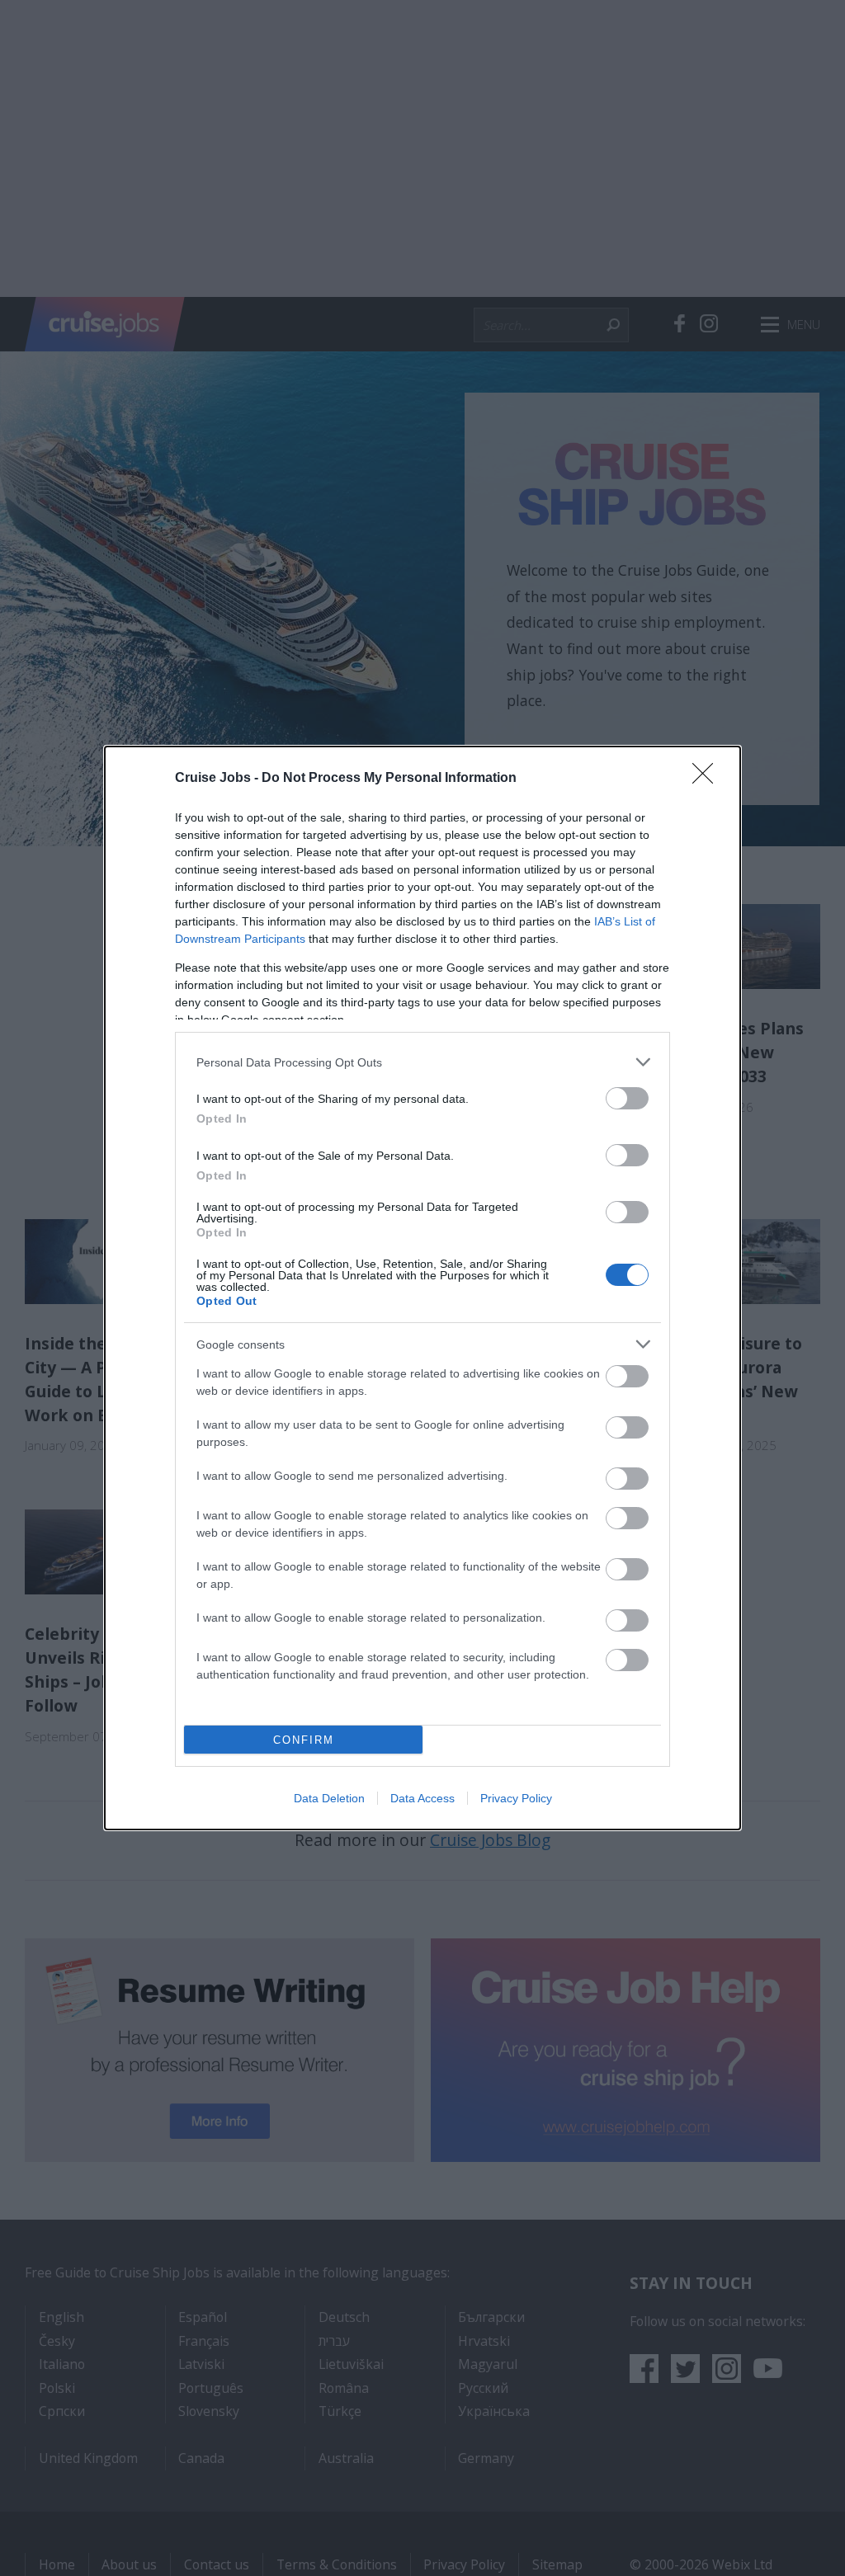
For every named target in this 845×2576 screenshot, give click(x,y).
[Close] (708, 779)
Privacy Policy (516, 1798)
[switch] (627, 1098)
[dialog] (422, 1288)
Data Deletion (329, 1798)
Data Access (422, 1798)
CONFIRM (304, 1740)
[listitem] (422, 1062)
